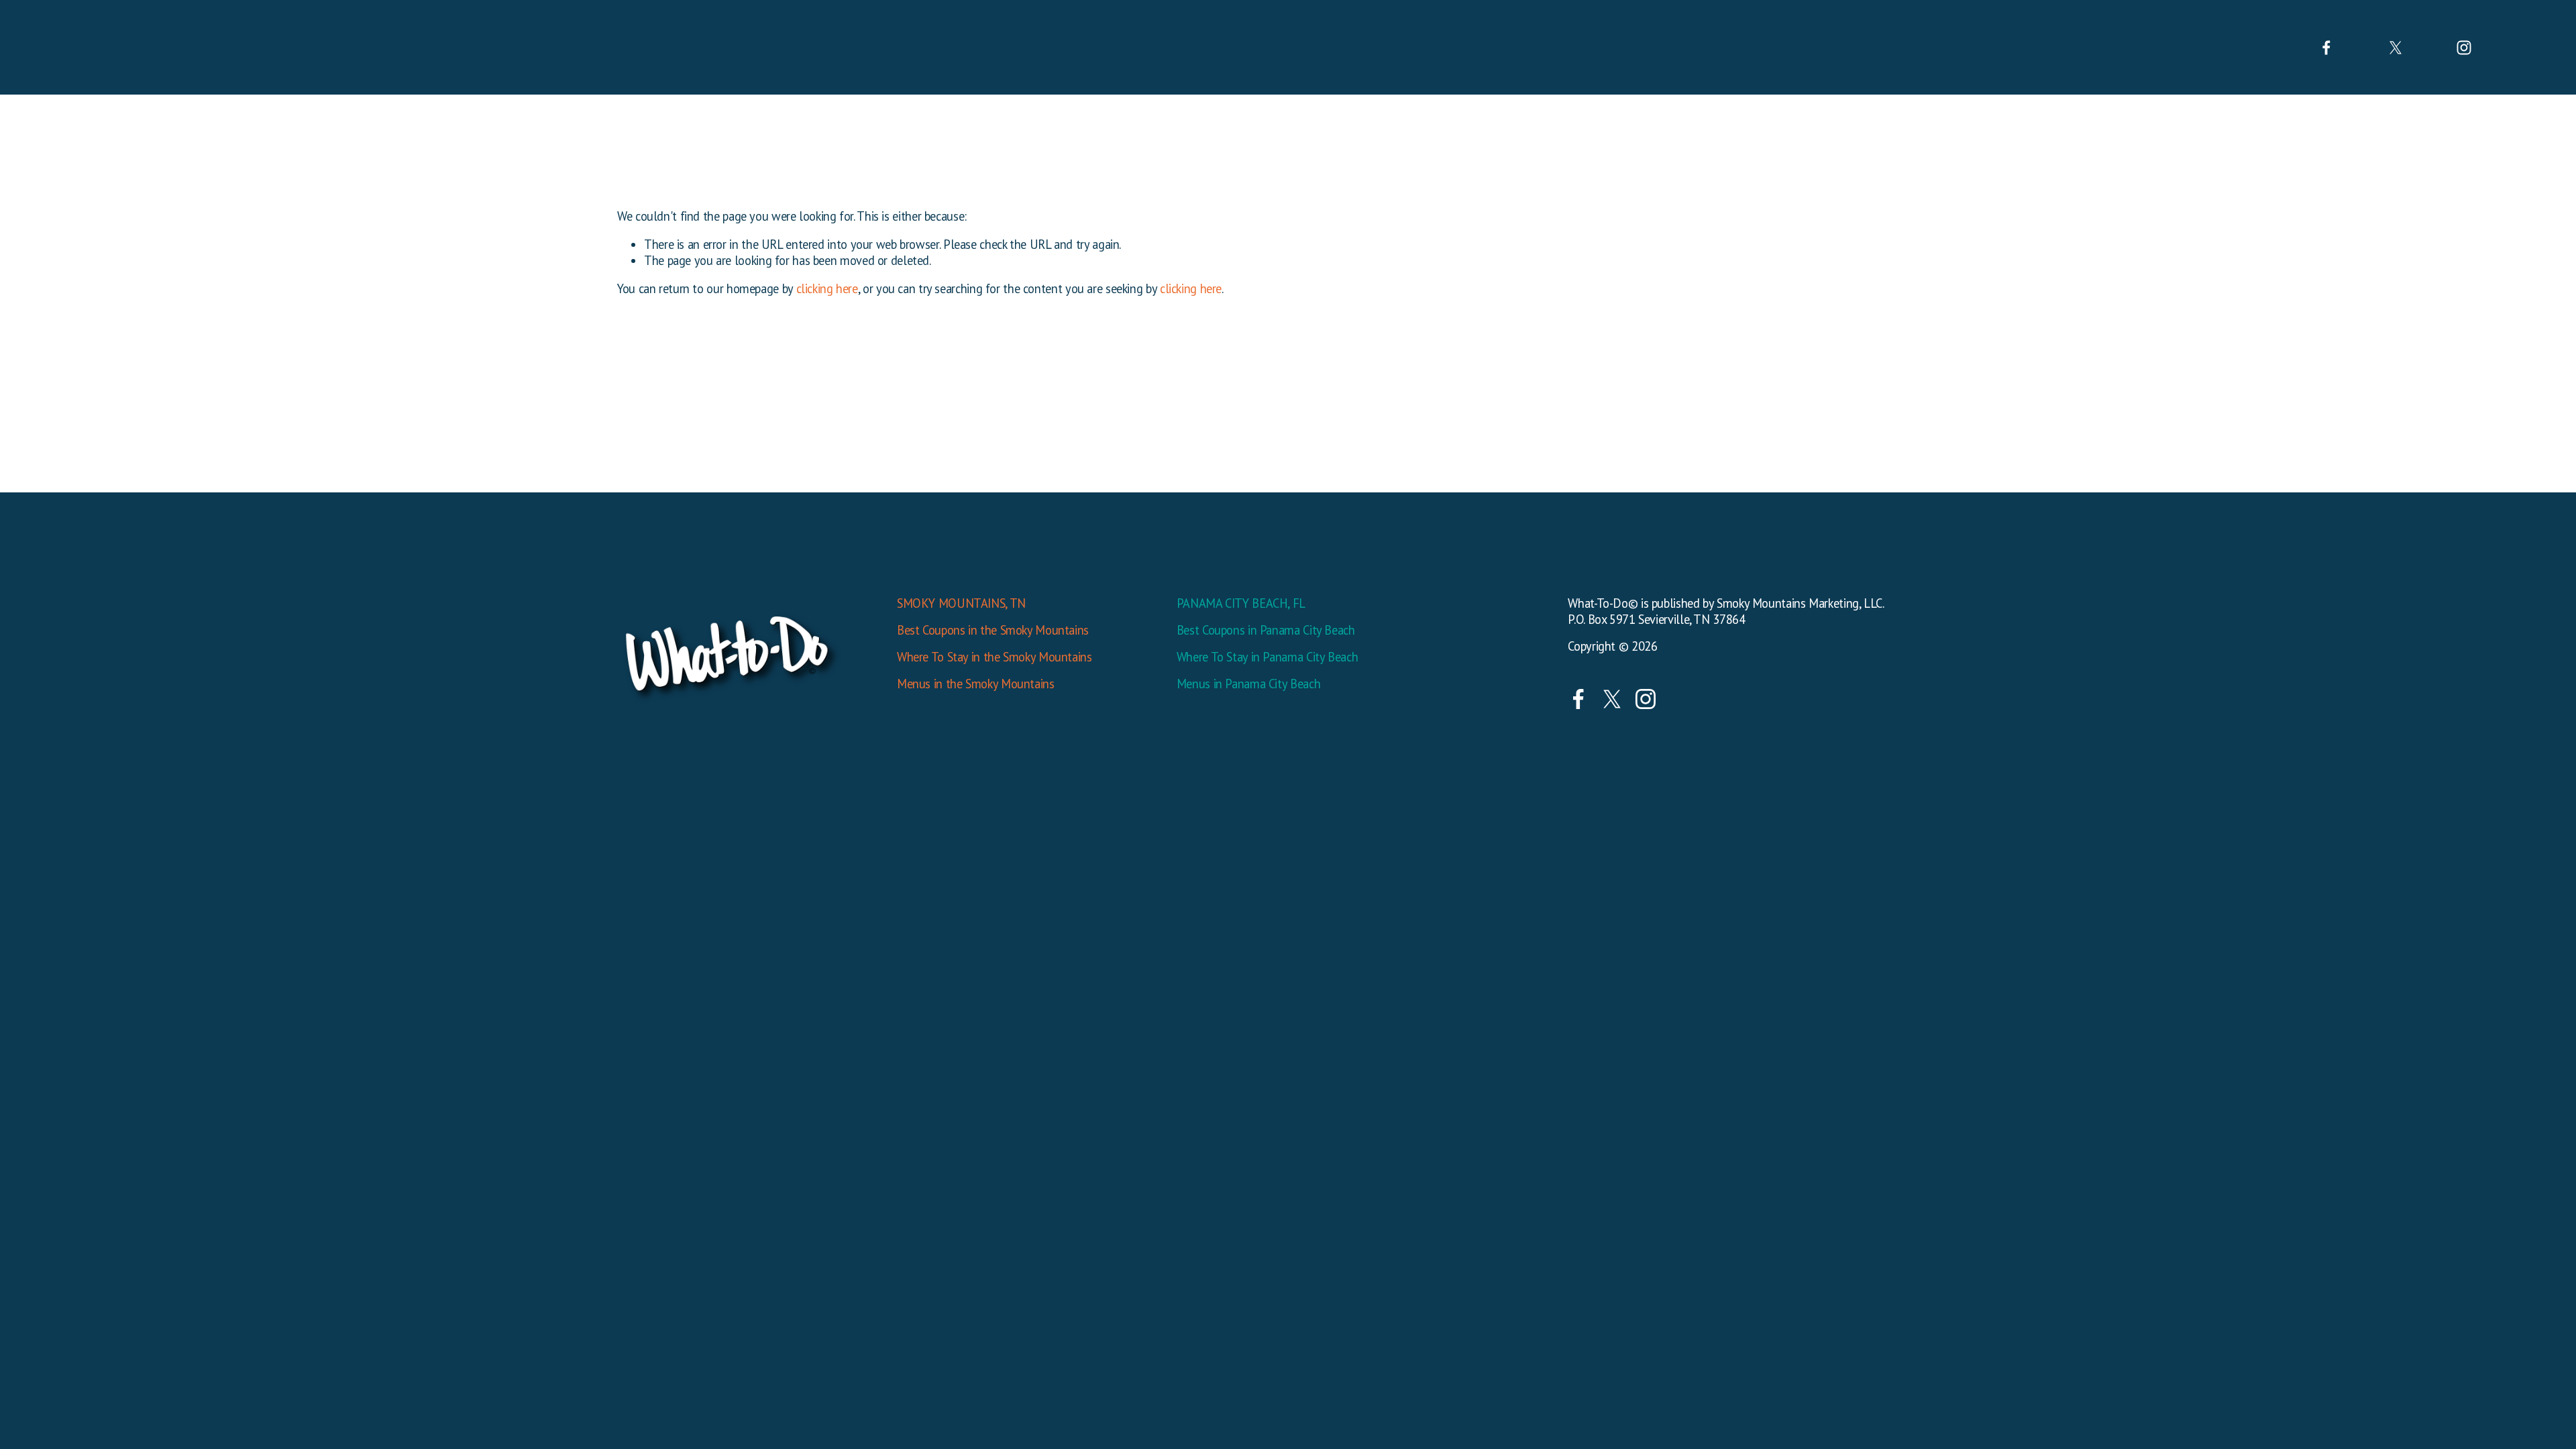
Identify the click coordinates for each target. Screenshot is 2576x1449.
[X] (2396, 48)
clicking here (827, 288)
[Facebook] (2326, 48)
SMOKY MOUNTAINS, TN (961, 603)
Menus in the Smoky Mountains (976, 684)
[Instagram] (2464, 48)
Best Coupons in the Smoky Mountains (993, 630)
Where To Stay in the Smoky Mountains (995, 657)
